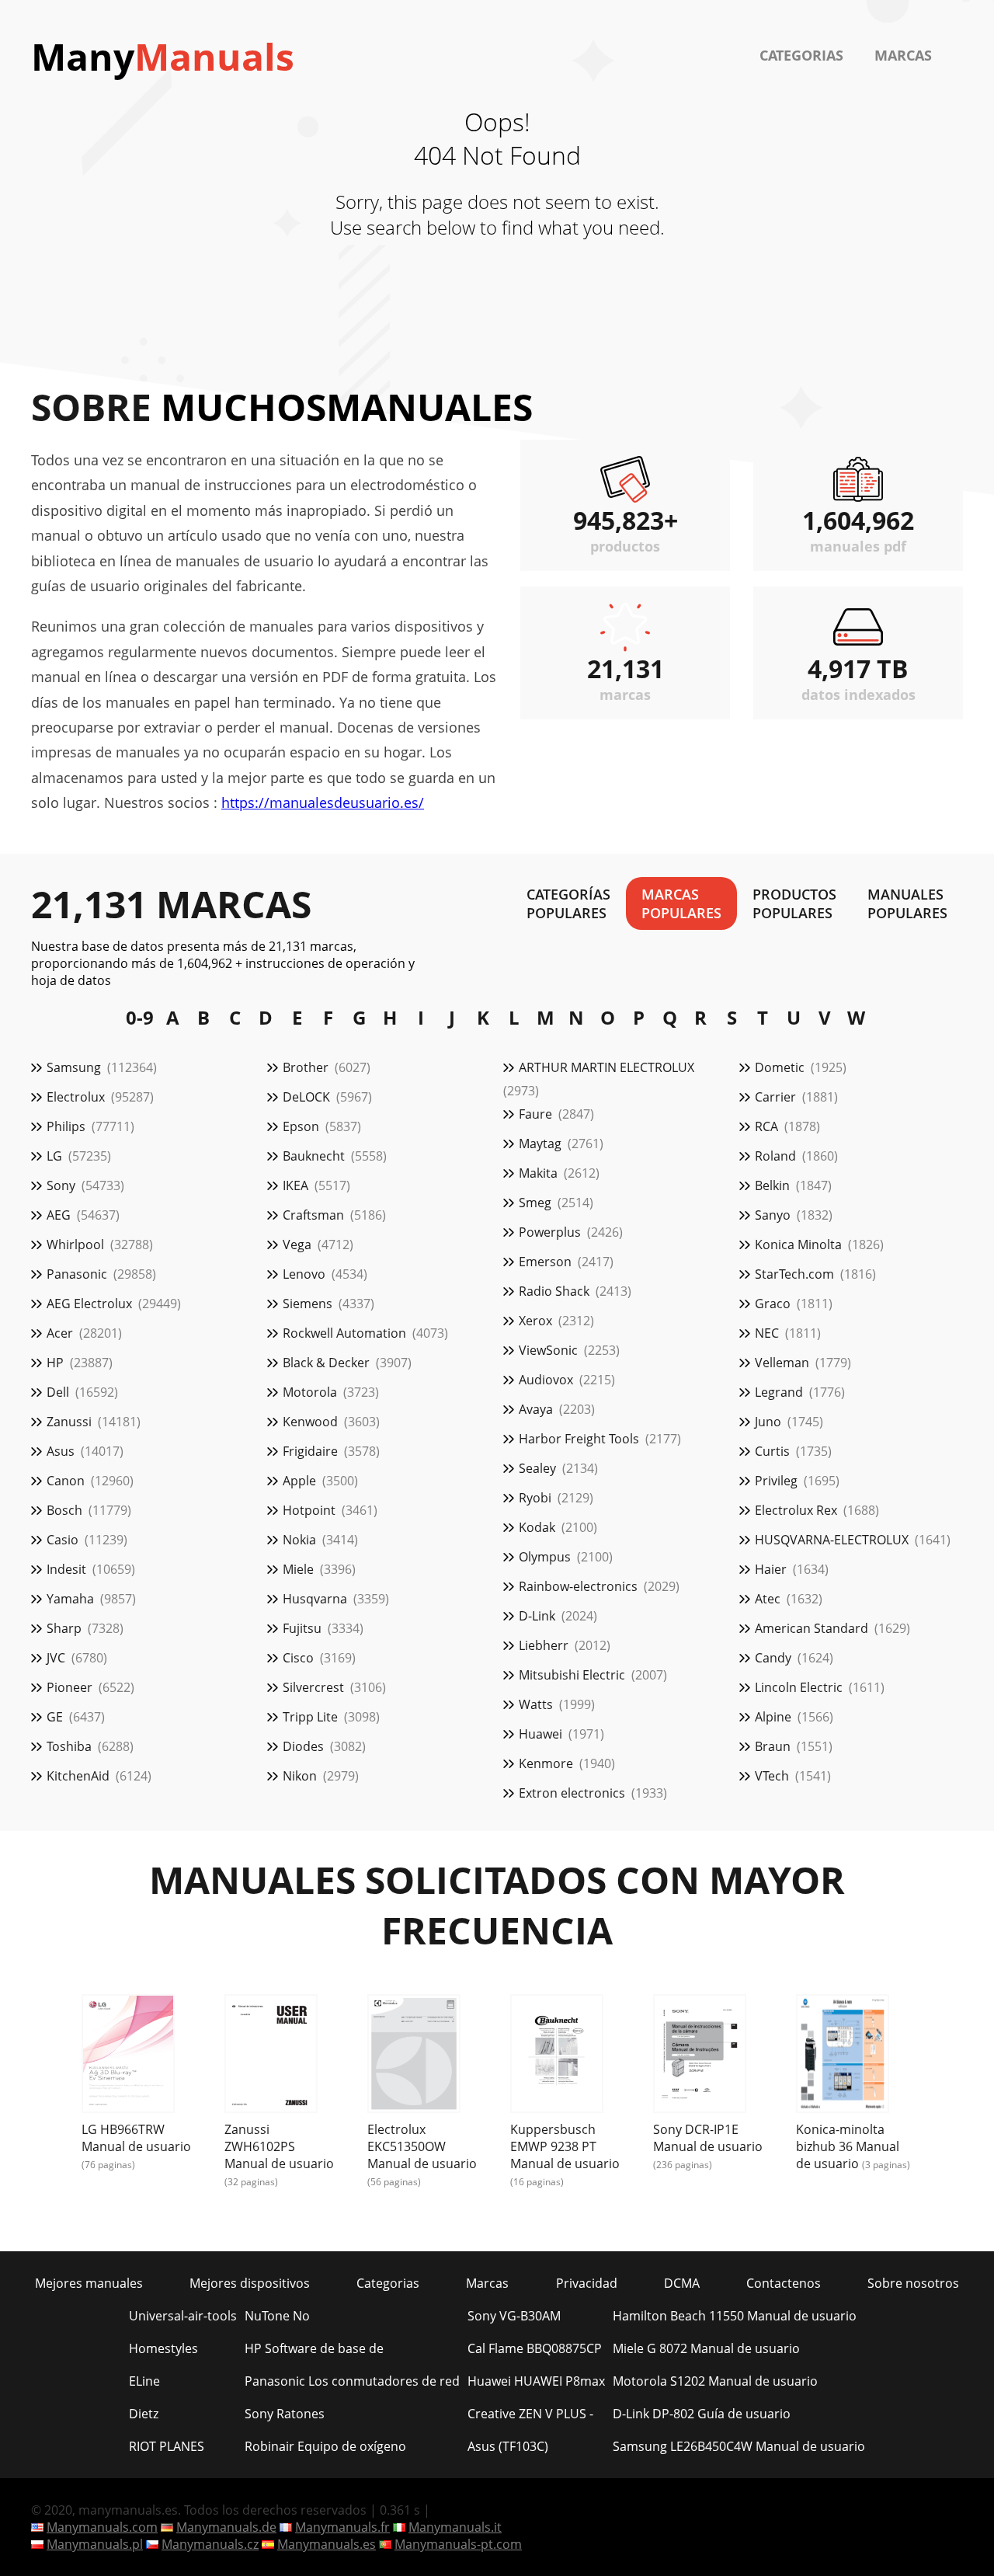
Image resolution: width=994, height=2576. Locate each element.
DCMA (682, 2283)
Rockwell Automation (344, 1333)
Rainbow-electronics (578, 1586)
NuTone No (277, 2316)
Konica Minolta (798, 1244)
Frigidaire (310, 1451)
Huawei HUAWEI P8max (536, 2381)
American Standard (812, 1628)
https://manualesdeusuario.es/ (323, 802)
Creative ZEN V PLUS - (530, 2414)
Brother (306, 1067)
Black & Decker (326, 1363)
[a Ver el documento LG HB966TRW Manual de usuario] (128, 2056)
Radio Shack (554, 1291)
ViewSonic (548, 1350)
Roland (775, 1156)
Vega (297, 1244)
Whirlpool (75, 1244)
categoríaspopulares (568, 903)
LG (54, 1156)
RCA (766, 1126)
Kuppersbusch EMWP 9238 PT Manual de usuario (565, 2146)
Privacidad (587, 2283)
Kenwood (310, 1422)
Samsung (74, 1067)
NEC (767, 1333)
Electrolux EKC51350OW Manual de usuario (422, 2146)
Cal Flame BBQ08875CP (535, 2348)
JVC (56, 1658)
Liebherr (544, 1645)
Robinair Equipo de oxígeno (325, 2446)
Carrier (775, 1097)
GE (55, 1717)
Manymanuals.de (226, 2527)
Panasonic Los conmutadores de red (352, 2381)
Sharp (64, 1628)
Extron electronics (572, 1793)
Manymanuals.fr (342, 2527)
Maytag (540, 1144)
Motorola (310, 1392)
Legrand (779, 1392)
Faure (535, 1114)
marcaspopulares (681, 903)
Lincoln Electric (799, 1687)
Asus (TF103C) (508, 2446)
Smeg (535, 1203)
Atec (768, 1599)
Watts (536, 1704)
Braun (773, 1746)
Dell (58, 1392)
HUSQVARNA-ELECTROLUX (832, 1540)
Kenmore (546, 1763)
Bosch (64, 1510)
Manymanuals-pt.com (458, 2544)
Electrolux (76, 1097)
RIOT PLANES (167, 2446)
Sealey (537, 1468)
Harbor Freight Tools (579, 1439)
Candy (773, 1658)
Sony (61, 1185)
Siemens (308, 1304)
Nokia (299, 1540)
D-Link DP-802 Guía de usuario (702, 2414)
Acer (60, 1333)
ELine (144, 2381)
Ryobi (535, 1498)
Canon (66, 1481)
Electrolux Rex (796, 1510)
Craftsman (313, 1215)
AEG (59, 1215)
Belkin (772, 1185)
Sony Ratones (285, 2414)
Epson (301, 1126)
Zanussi (69, 1422)
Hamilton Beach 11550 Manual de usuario (735, 2316)
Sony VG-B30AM (514, 2316)
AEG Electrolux (89, 1304)
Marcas (903, 55)
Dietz (144, 2414)
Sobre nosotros (913, 2283)
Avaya (536, 1409)
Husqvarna (315, 1599)
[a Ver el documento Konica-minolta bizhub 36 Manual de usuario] (843, 2056)
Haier (771, 1569)
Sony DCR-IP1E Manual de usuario (708, 2138)
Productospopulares (794, 903)
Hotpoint (309, 1510)
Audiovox (546, 1380)
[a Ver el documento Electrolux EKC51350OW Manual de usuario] (414, 2056)
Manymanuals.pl (95, 2544)
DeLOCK (306, 1097)
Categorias (801, 55)
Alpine (773, 1717)
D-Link (537, 1616)
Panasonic (77, 1274)
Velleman (782, 1363)
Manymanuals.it (455, 2527)
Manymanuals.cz (210, 2544)
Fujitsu (302, 1628)
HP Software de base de (314, 2348)
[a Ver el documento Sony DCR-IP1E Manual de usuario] (700, 2056)
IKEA (295, 1185)
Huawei (540, 1734)
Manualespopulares (907, 903)
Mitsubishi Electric (572, 1675)
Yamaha (70, 1599)
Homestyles (163, 2348)
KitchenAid (78, 1776)
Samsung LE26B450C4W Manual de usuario (739, 2446)
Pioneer (70, 1687)
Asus (61, 1451)
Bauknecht (314, 1156)
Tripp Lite (310, 1717)
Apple (299, 1481)
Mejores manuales (89, 2283)
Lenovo (304, 1274)
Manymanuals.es (327, 2544)
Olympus (545, 1557)
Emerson (545, 1262)
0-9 (140, 1017)
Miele (298, 1569)
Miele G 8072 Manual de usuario (706, 2348)
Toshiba (69, 1746)
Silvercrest (313, 1687)
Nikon (300, 1776)
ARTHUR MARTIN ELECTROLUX (606, 1067)
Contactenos (784, 2283)
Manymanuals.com (102, 2527)
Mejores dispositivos (250, 2283)
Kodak (537, 1527)
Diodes (303, 1746)
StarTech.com (794, 1274)
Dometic (780, 1067)
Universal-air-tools (183, 2316)
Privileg (776, 1481)
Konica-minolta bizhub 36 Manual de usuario (848, 2146)
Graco (773, 1304)
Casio (63, 1540)
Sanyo (773, 1215)
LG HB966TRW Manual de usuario (136, 2138)
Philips (66, 1126)
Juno (768, 1422)
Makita (538, 1173)
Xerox (535, 1321)
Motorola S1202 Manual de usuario (715, 2381)
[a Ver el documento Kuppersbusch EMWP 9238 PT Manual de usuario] (557, 2056)
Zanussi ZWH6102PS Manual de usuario (279, 2146)
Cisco (298, 1658)
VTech (772, 1776)
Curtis (772, 1451)
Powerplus (550, 1232)
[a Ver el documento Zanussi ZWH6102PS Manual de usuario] (271, 2056)
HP (55, 1363)
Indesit (66, 1569)
